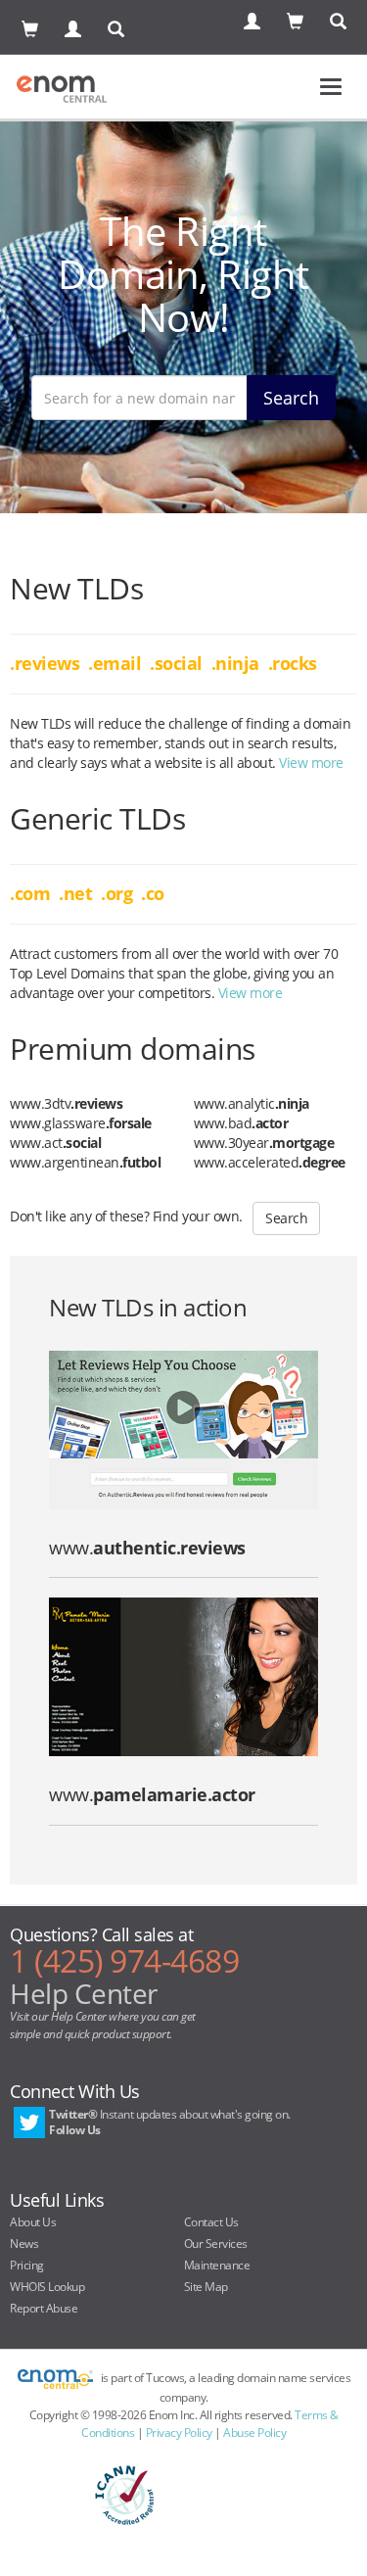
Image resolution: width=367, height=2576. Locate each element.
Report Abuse (44, 2308)
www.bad (241, 1123)
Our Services (216, 2243)
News (24, 2243)
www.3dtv (66, 1103)
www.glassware (81, 1123)
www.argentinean (85, 1162)
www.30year (264, 1143)
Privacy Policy (179, 2433)
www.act (55, 1143)
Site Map (206, 2287)
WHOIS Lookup (47, 2287)
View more (311, 763)
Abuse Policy (254, 2433)
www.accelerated (270, 1162)
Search (291, 398)
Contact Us (211, 2222)
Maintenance (217, 2265)
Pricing (27, 2265)
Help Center (84, 1993)
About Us (33, 2222)
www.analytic (252, 1103)
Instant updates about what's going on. (170, 2122)
